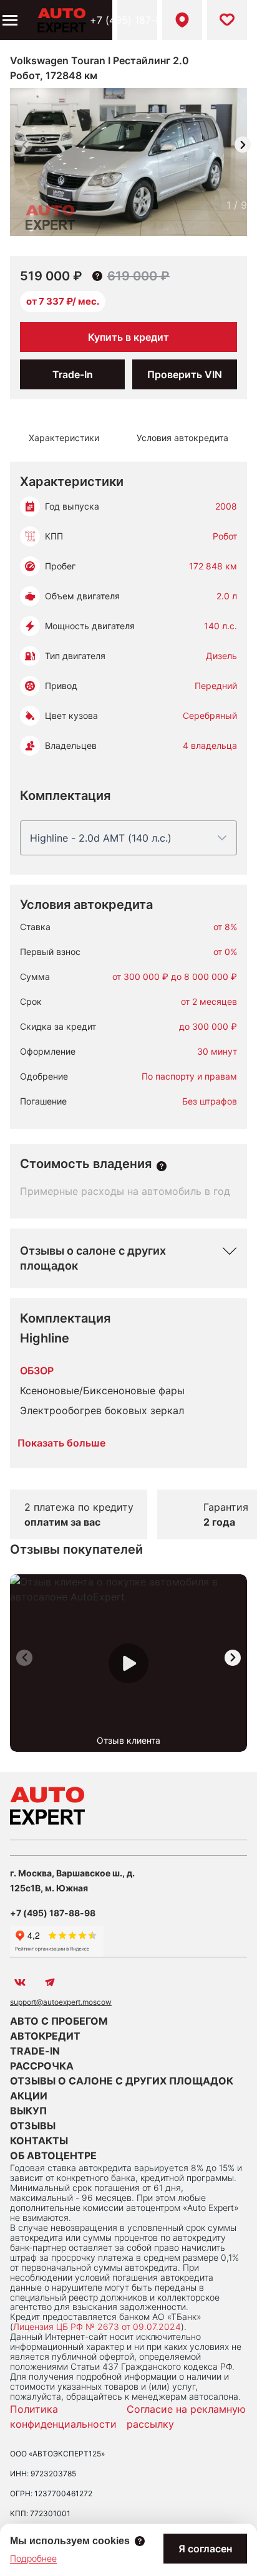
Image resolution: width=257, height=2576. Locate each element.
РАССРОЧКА (42, 2066)
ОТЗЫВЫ (33, 2126)
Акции (29, 2096)
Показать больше (61, 1443)
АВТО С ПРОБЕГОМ (59, 2021)
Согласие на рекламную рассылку (186, 2417)
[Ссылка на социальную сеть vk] (20, 1982)
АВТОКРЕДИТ (45, 2036)
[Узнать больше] (162, 1166)
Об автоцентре (53, 2155)
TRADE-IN (35, 2051)
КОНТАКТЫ (39, 2141)
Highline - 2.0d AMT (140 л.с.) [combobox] (101, 838)
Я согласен (205, 2549)
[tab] (64, 438)
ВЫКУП (28, 2111)
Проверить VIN (185, 374)
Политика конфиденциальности (63, 2417)
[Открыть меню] (9, 20)
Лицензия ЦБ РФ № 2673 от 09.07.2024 (97, 2326)
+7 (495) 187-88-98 (137, 20)
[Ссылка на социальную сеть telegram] (50, 1982)
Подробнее (33, 2558)
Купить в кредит (128, 337)
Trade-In (73, 374)
